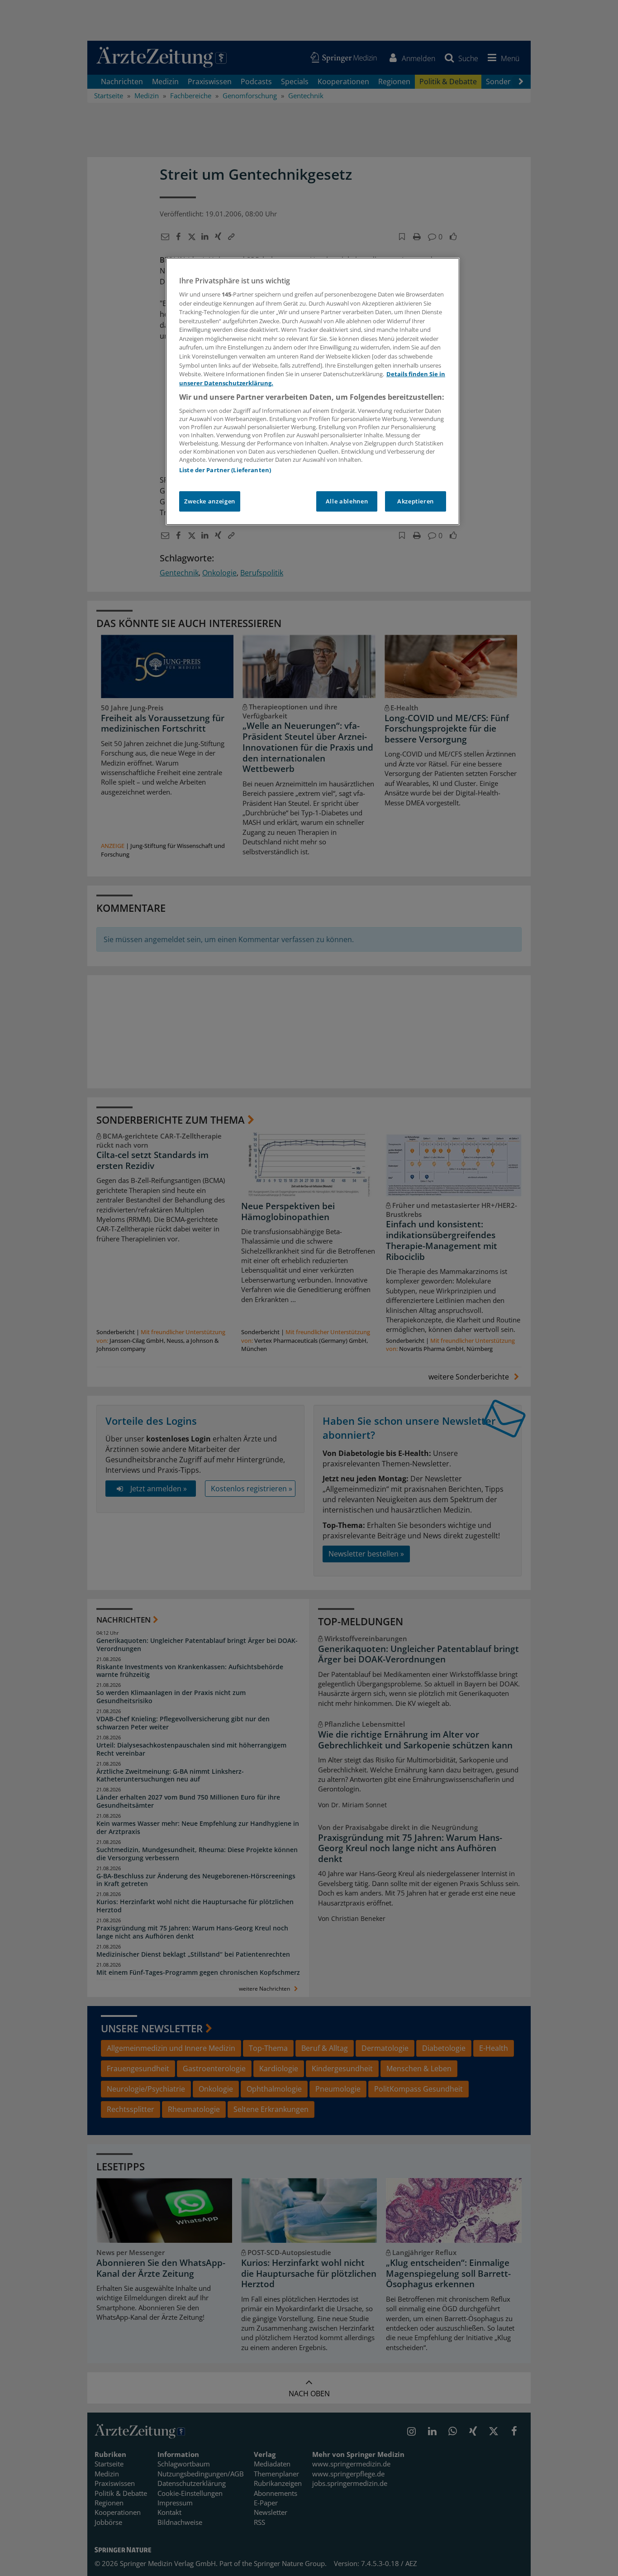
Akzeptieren (416, 501)
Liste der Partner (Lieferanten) (225, 470)
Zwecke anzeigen (210, 501)
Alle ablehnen (347, 501)
